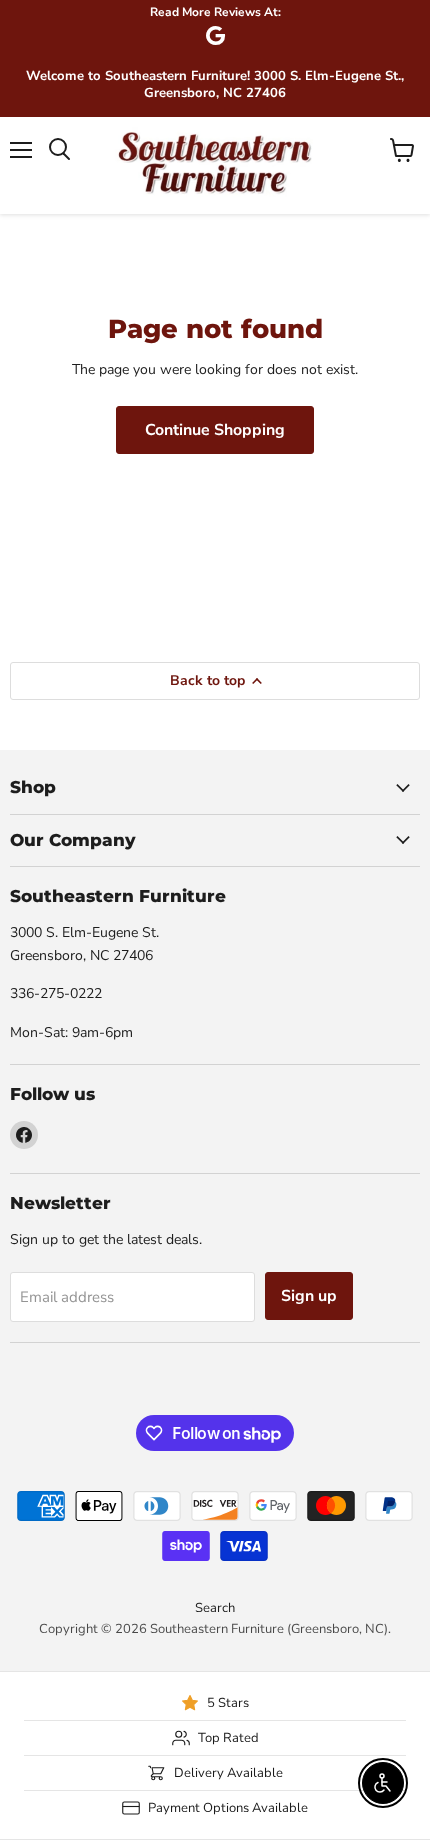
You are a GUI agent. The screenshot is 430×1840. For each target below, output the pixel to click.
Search (215, 1608)
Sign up (309, 1296)
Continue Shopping (215, 430)
